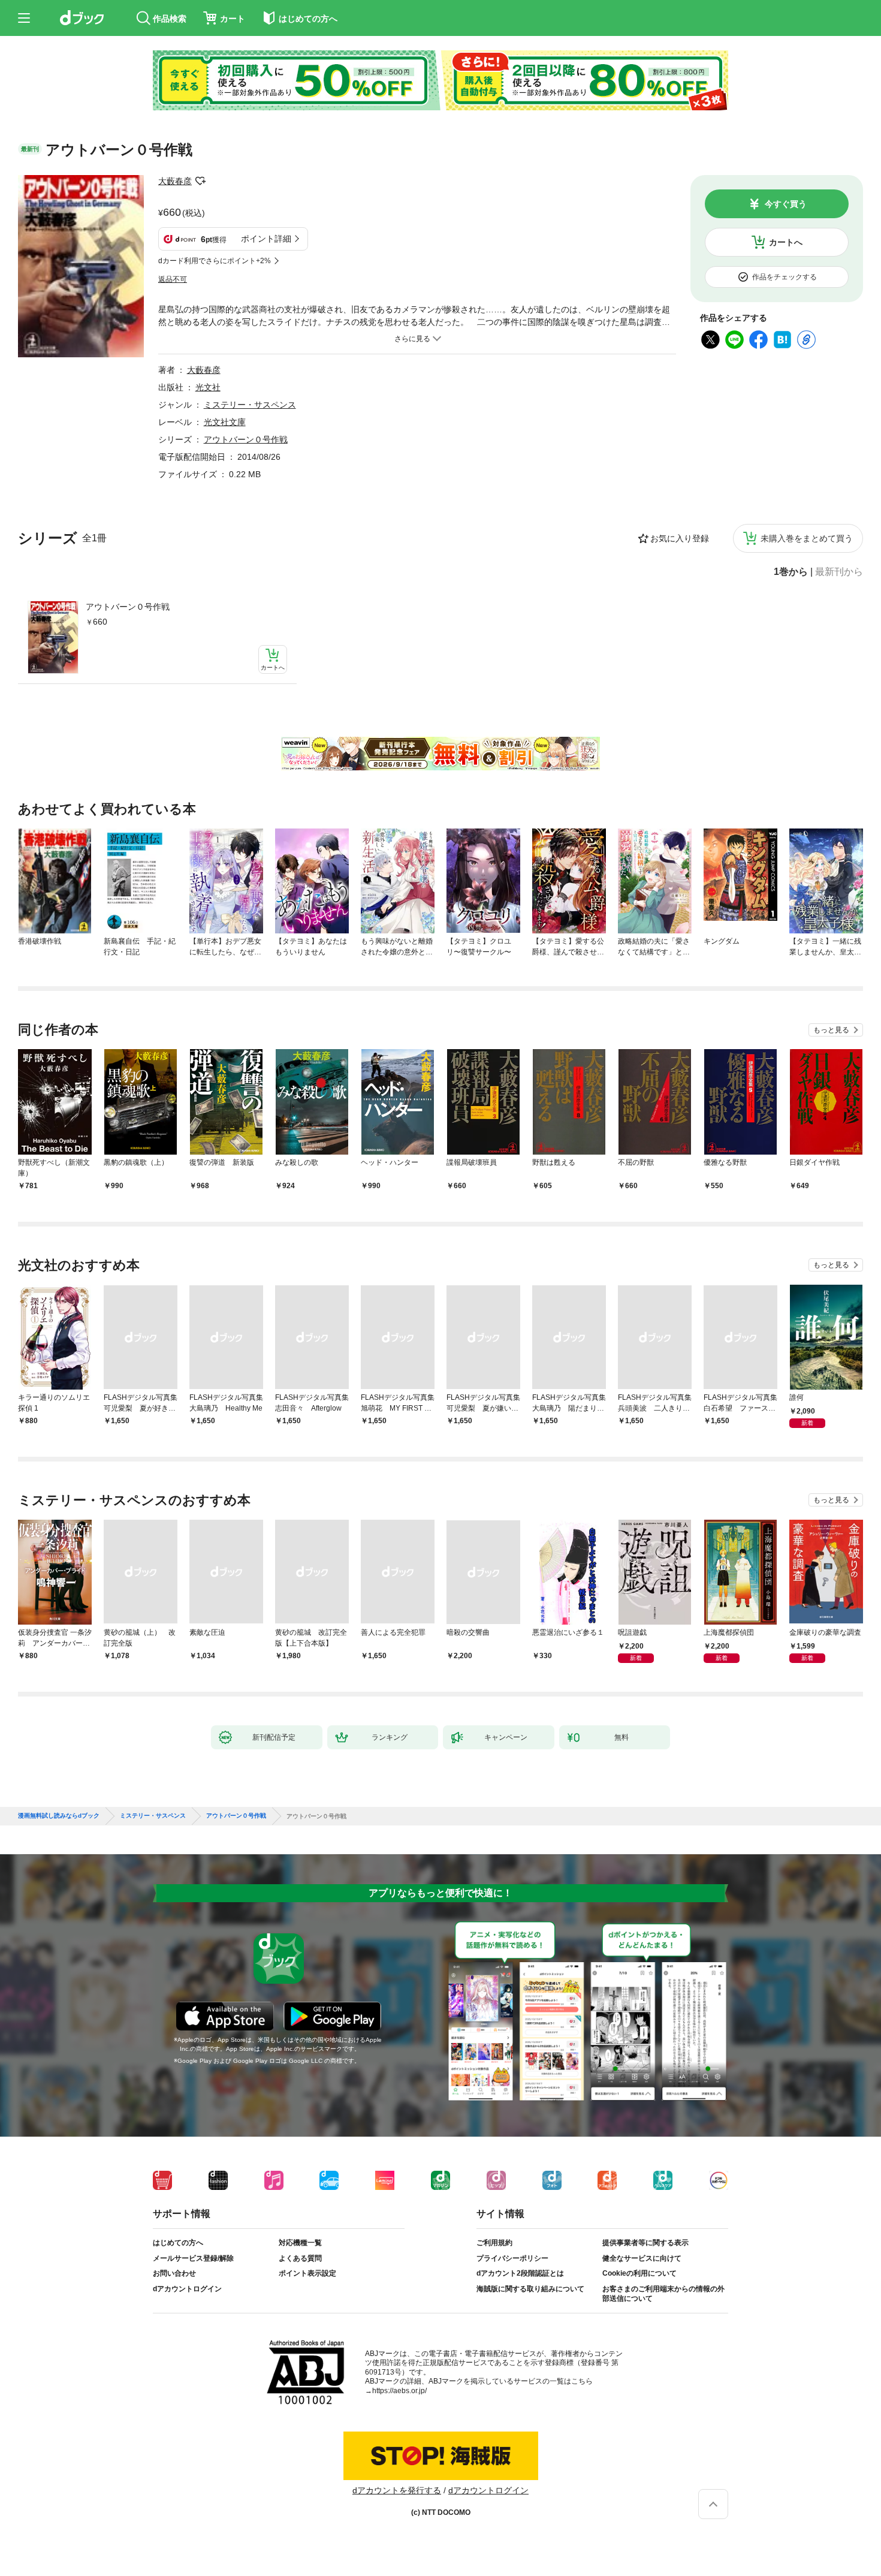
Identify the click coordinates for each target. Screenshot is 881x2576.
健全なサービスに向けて (642, 2258)
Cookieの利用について (639, 2273)
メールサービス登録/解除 (193, 2258)
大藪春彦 (175, 181)
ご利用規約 (494, 2243)
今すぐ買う (786, 204)
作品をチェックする (785, 277)
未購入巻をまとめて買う (807, 538)
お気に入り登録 (680, 538)
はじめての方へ (178, 2243)
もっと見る (831, 1030)
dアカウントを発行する (397, 2490)
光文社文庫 (225, 422)
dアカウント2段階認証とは (520, 2273)
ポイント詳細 (266, 239)
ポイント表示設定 (307, 2273)
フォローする (200, 181)
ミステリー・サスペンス (250, 405)
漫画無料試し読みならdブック (59, 1816)
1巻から (791, 572)
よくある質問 (300, 2258)
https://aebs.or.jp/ (399, 2391)
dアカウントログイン (187, 2289)
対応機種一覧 (300, 2243)
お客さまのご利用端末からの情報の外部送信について (663, 2294)
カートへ (786, 242)
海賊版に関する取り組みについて (530, 2289)
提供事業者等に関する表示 (645, 2243)
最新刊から (839, 572)
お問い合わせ (174, 2273)
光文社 (208, 387)
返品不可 (173, 279)
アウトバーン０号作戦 (128, 607)
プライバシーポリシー (512, 2258)
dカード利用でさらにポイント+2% (215, 261)
